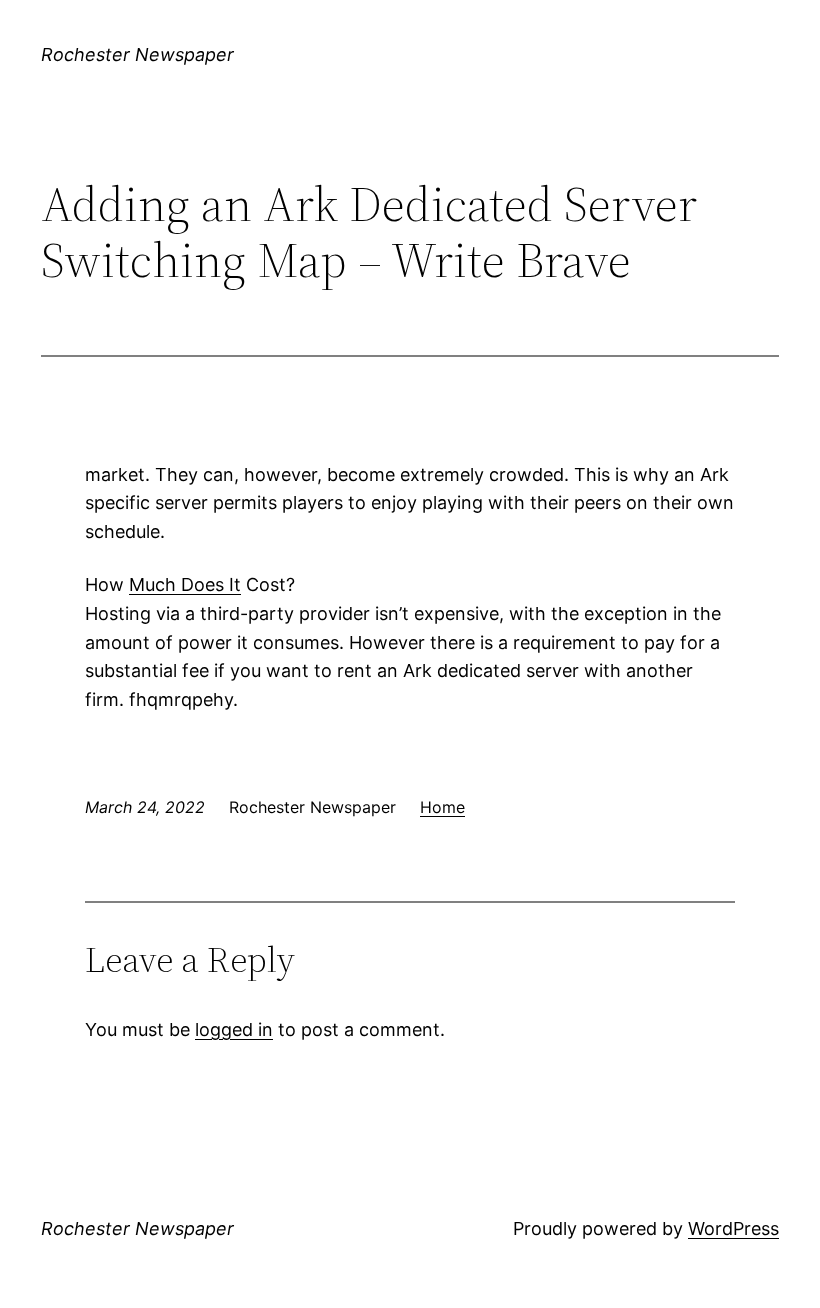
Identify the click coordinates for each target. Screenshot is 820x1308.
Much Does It (185, 584)
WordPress (733, 1228)
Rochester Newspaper (137, 54)
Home (442, 807)
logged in (234, 1029)
